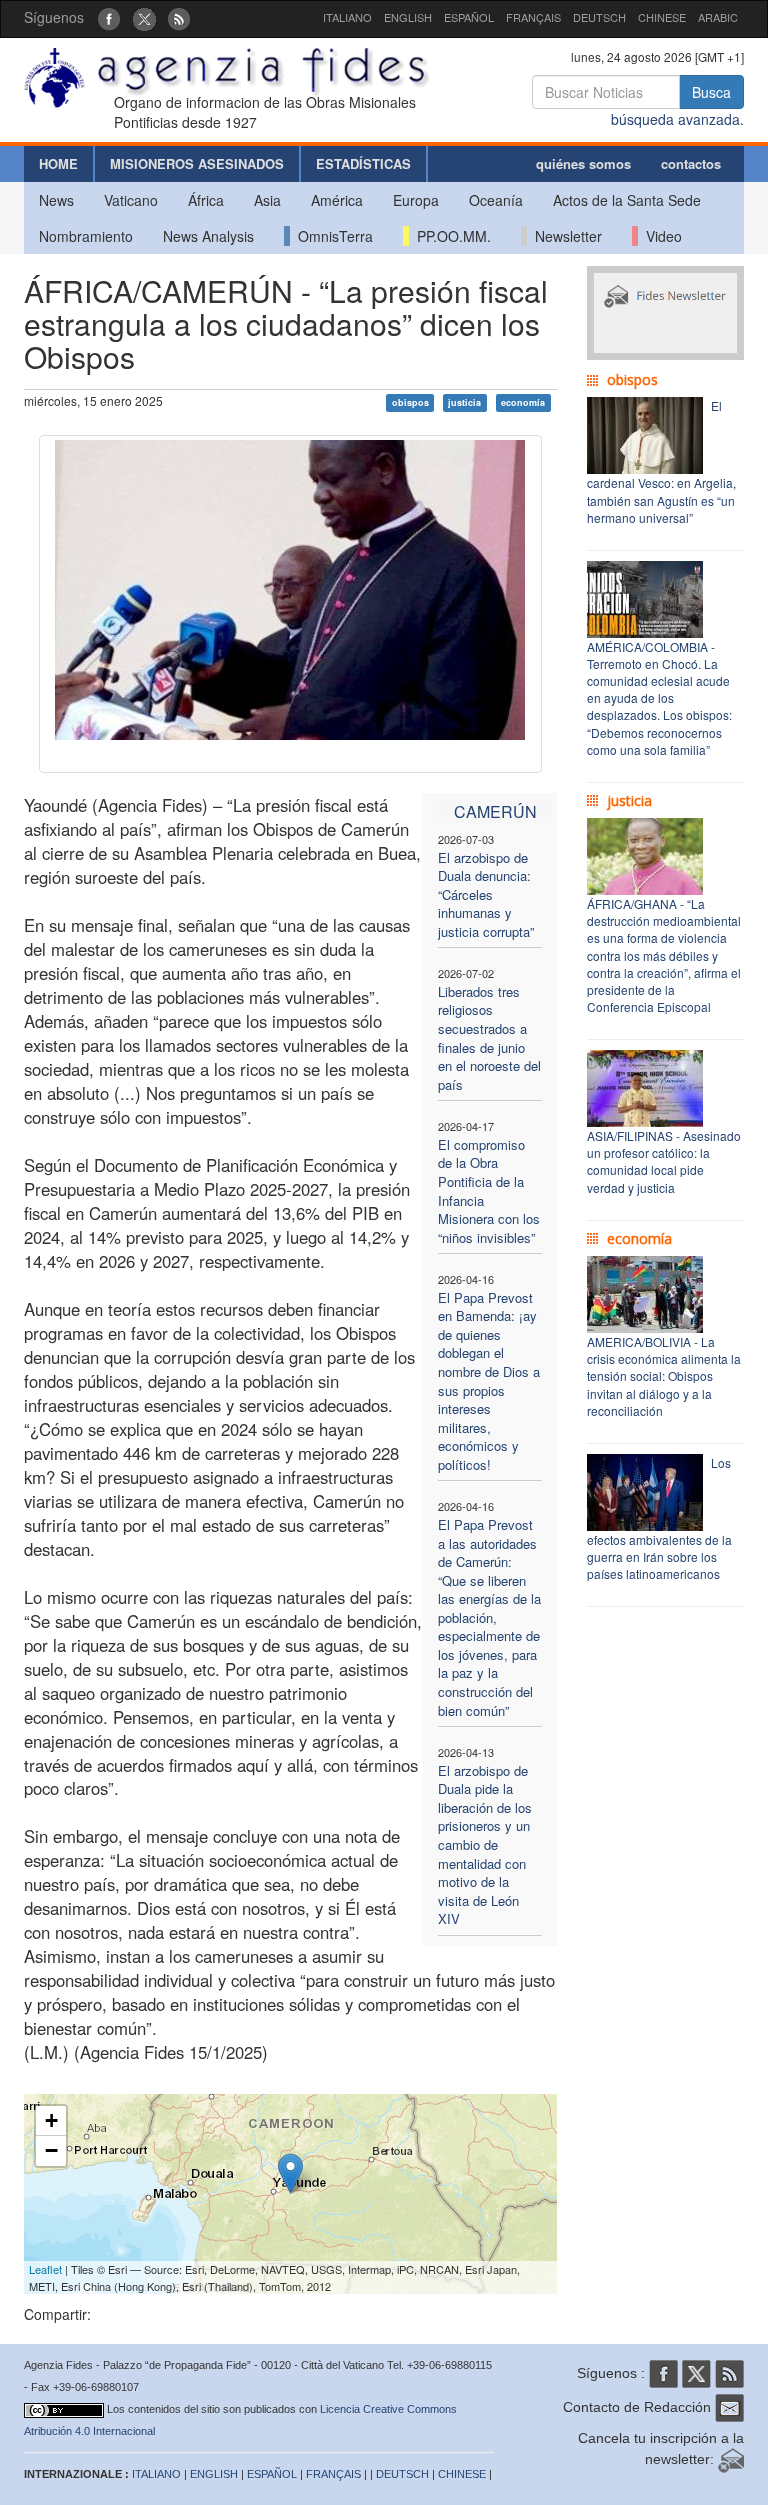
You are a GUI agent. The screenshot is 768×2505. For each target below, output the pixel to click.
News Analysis (208, 236)
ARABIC (718, 17)
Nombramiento (86, 236)
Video (660, 236)
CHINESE (662, 17)
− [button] (51, 2150)
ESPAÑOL (469, 17)
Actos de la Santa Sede (627, 200)
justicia (464, 402)
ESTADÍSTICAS (363, 163)
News (56, 200)
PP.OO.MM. (450, 236)
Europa (416, 200)
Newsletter (564, 236)
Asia (267, 200)
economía (523, 402)
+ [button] (51, 2120)
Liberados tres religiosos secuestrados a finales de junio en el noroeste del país (489, 1038)
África (206, 200)
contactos (691, 163)
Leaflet (45, 2269)
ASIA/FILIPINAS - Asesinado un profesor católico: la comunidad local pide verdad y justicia (664, 1161)
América (337, 200)
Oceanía (496, 200)
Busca (711, 92)
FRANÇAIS (533, 17)
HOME (58, 163)
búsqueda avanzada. (677, 119)
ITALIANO (347, 17)
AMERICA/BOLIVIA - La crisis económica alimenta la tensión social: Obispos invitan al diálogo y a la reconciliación (664, 1376)
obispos (410, 402)
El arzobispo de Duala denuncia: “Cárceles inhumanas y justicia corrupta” (486, 894)
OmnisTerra (331, 236)
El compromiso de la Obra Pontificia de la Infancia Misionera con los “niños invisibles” (489, 1191)
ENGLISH (408, 17)
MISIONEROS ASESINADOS (197, 163)
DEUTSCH (599, 17)
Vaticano (131, 200)
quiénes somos (583, 163)
